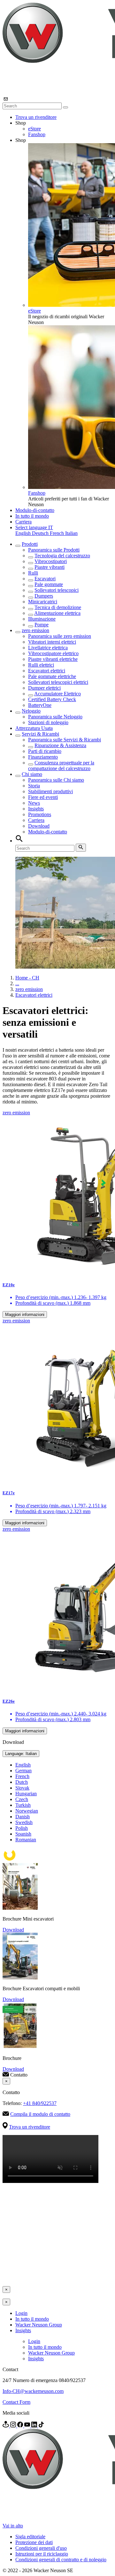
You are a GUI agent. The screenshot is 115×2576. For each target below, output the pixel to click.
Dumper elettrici (44, 688)
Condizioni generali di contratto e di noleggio (61, 2560)
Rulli (33, 573)
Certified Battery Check (52, 699)
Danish (23, 1817)
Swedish (24, 1822)
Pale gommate (49, 584)
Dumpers (44, 596)
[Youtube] (28, 2426)
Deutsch (41, 533)
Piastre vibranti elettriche (53, 659)
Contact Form (16, 2402)
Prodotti (30, 544)
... (17, 983)
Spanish (23, 1834)
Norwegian (27, 1811)
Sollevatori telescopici (57, 590)
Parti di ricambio (45, 751)
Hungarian (26, 1794)
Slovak (22, 1788)
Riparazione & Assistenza (60, 745)
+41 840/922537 (40, 2103)
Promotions (40, 814)
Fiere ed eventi (43, 797)
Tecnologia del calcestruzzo (62, 556)
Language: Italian (21, 1754)
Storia (34, 786)
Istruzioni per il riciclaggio (42, 2554)
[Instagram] (14, 2426)
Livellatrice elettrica (48, 648)
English (24, 533)
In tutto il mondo (32, 516)
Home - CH (27, 978)
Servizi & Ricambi (40, 734)
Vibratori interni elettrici (52, 642)
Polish (22, 1828)
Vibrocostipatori (51, 561)
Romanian (26, 1840)
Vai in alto (13, 2526)
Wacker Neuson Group (39, 2325)
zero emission (35, 630)
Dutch (22, 1782)
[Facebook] (21, 2426)
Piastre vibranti (50, 567)
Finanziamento (43, 757)
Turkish (23, 1805)
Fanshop (37, 134)
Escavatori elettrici (47, 671)
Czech (22, 1799)
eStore (34, 129)
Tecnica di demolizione (58, 607)
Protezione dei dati (34, 2542)
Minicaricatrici (43, 602)
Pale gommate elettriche (52, 676)
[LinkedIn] (35, 2426)
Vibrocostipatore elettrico (53, 653)
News (34, 803)
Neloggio (31, 711)
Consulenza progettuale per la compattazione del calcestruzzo (61, 766)
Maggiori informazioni (25, 1315)
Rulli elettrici (41, 665)
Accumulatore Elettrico (57, 694)
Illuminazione (42, 619)
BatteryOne (40, 705)
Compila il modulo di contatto (40, 2114)
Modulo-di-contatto (35, 510)
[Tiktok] (41, 2426)
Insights (36, 809)
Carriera (23, 522)
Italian (71, 533)
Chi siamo (32, 774)
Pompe (42, 625)
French (57, 533)
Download (39, 826)
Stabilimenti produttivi (50, 791)
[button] (34, 527)
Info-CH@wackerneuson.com (33, 2391)
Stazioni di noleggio (48, 722)
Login (21, 2313)
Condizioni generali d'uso (41, 2548)
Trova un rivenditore (36, 117)
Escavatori (45, 579)
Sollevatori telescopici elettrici (58, 682)
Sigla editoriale (30, 2537)
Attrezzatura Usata (34, 728)
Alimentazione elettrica (57, 613)
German (23, 1771)
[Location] (6, 2426)
